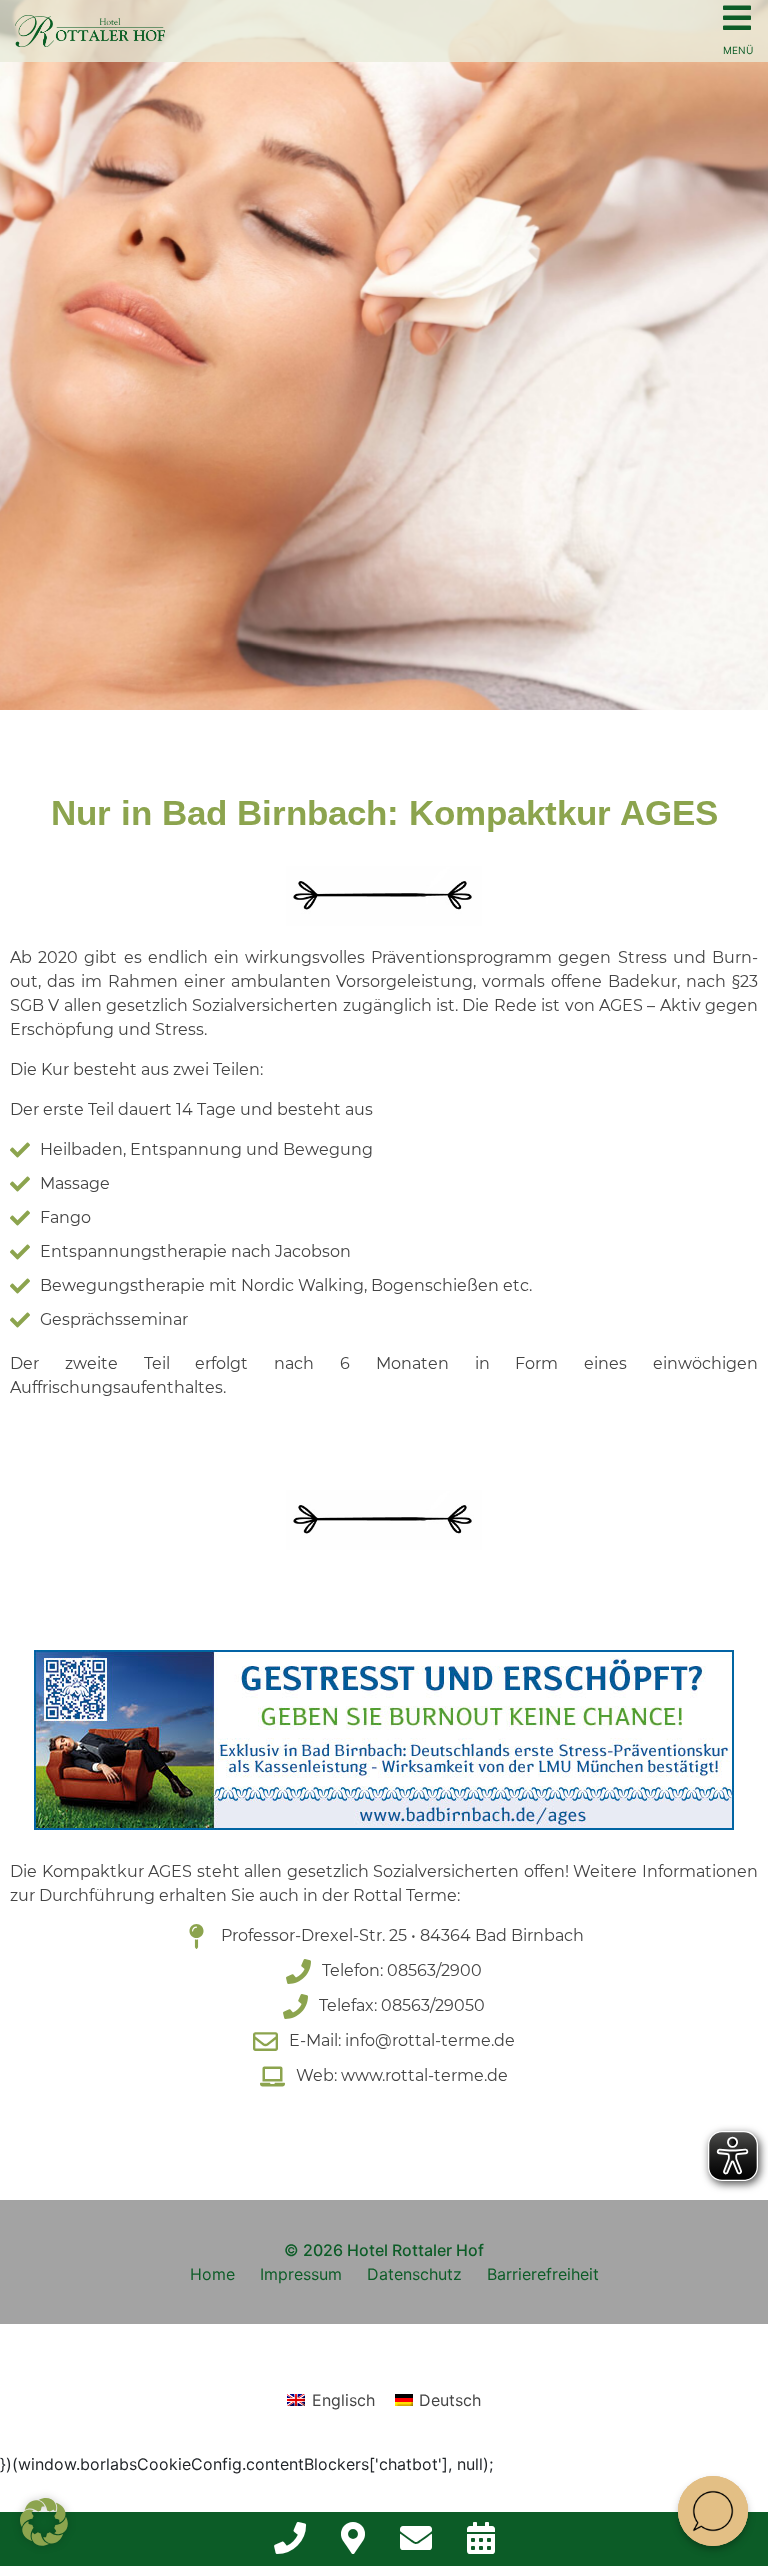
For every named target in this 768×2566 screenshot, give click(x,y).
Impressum (301, 2274)
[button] (44, 2522)
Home (212, 2274)
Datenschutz (414, 2274)
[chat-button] (713, 2511)
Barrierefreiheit (543, 2274)
